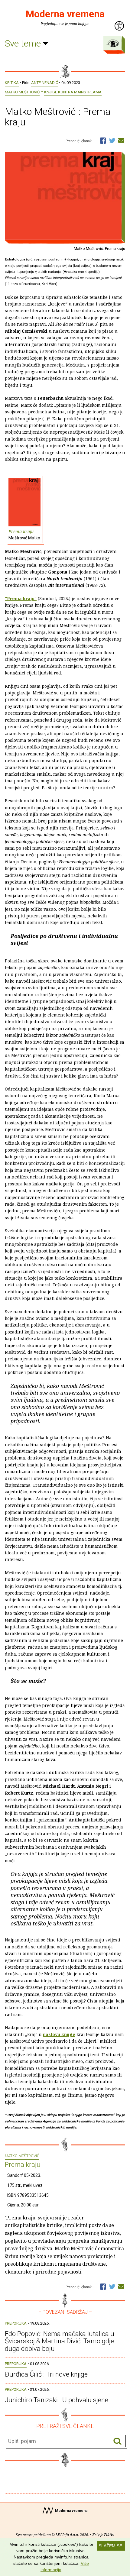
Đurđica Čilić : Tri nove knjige (46, 2374)
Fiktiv (109, 2535)
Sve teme (24, 43)
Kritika (12, 83)
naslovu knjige (59, 2034)
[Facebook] (103, 140)
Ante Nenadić (45, 83)
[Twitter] (112, 140)
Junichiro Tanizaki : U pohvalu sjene (57, 2400)
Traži (117, 2441)
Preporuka (16, 2323)
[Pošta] (121, 140)
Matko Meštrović (22, 92)
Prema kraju (24, 534)
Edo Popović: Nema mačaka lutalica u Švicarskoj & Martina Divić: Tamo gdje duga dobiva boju (60, 2341)
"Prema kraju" (21, 598)
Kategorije (113, 43)
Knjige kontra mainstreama (73, 92)
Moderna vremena (65, 14)
